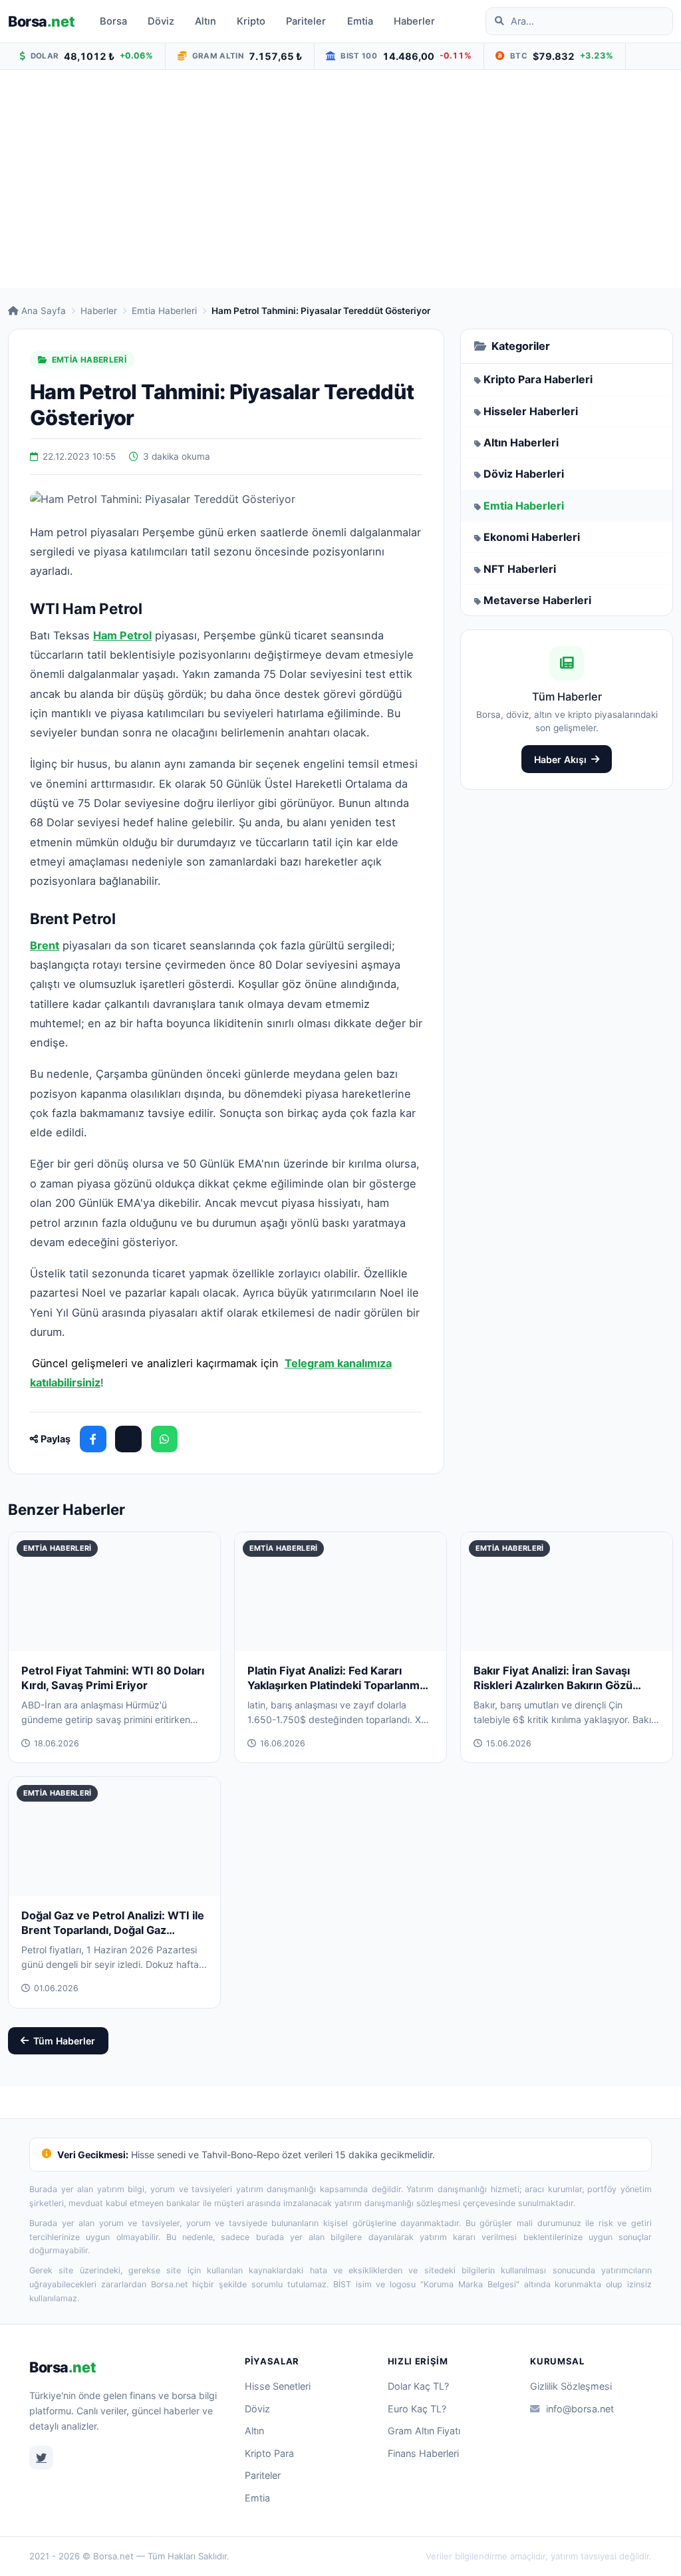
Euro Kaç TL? (417, 2409)
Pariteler (306, 21)
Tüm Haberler (64, 2041)
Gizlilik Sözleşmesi (571, 2386)
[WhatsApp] (164, 1439)
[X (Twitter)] (128, 1439)
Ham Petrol (122, 635)
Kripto (251, 21)
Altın (205, 21)
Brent (45, 945)
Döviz (161, 21)
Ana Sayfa (44, 311)
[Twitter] (41, 2458)
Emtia (360, 21)
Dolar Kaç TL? (418, 2386)
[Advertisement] (340, 179)
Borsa (41, 21)
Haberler (414, 21)
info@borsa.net (580, 2409)
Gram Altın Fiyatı (424, 2431)
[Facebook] (93, 1439)
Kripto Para (269, 2453)
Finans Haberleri (423, 2453)
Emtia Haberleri (164, 311)
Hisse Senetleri (278, 2386)
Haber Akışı (560, 759)
